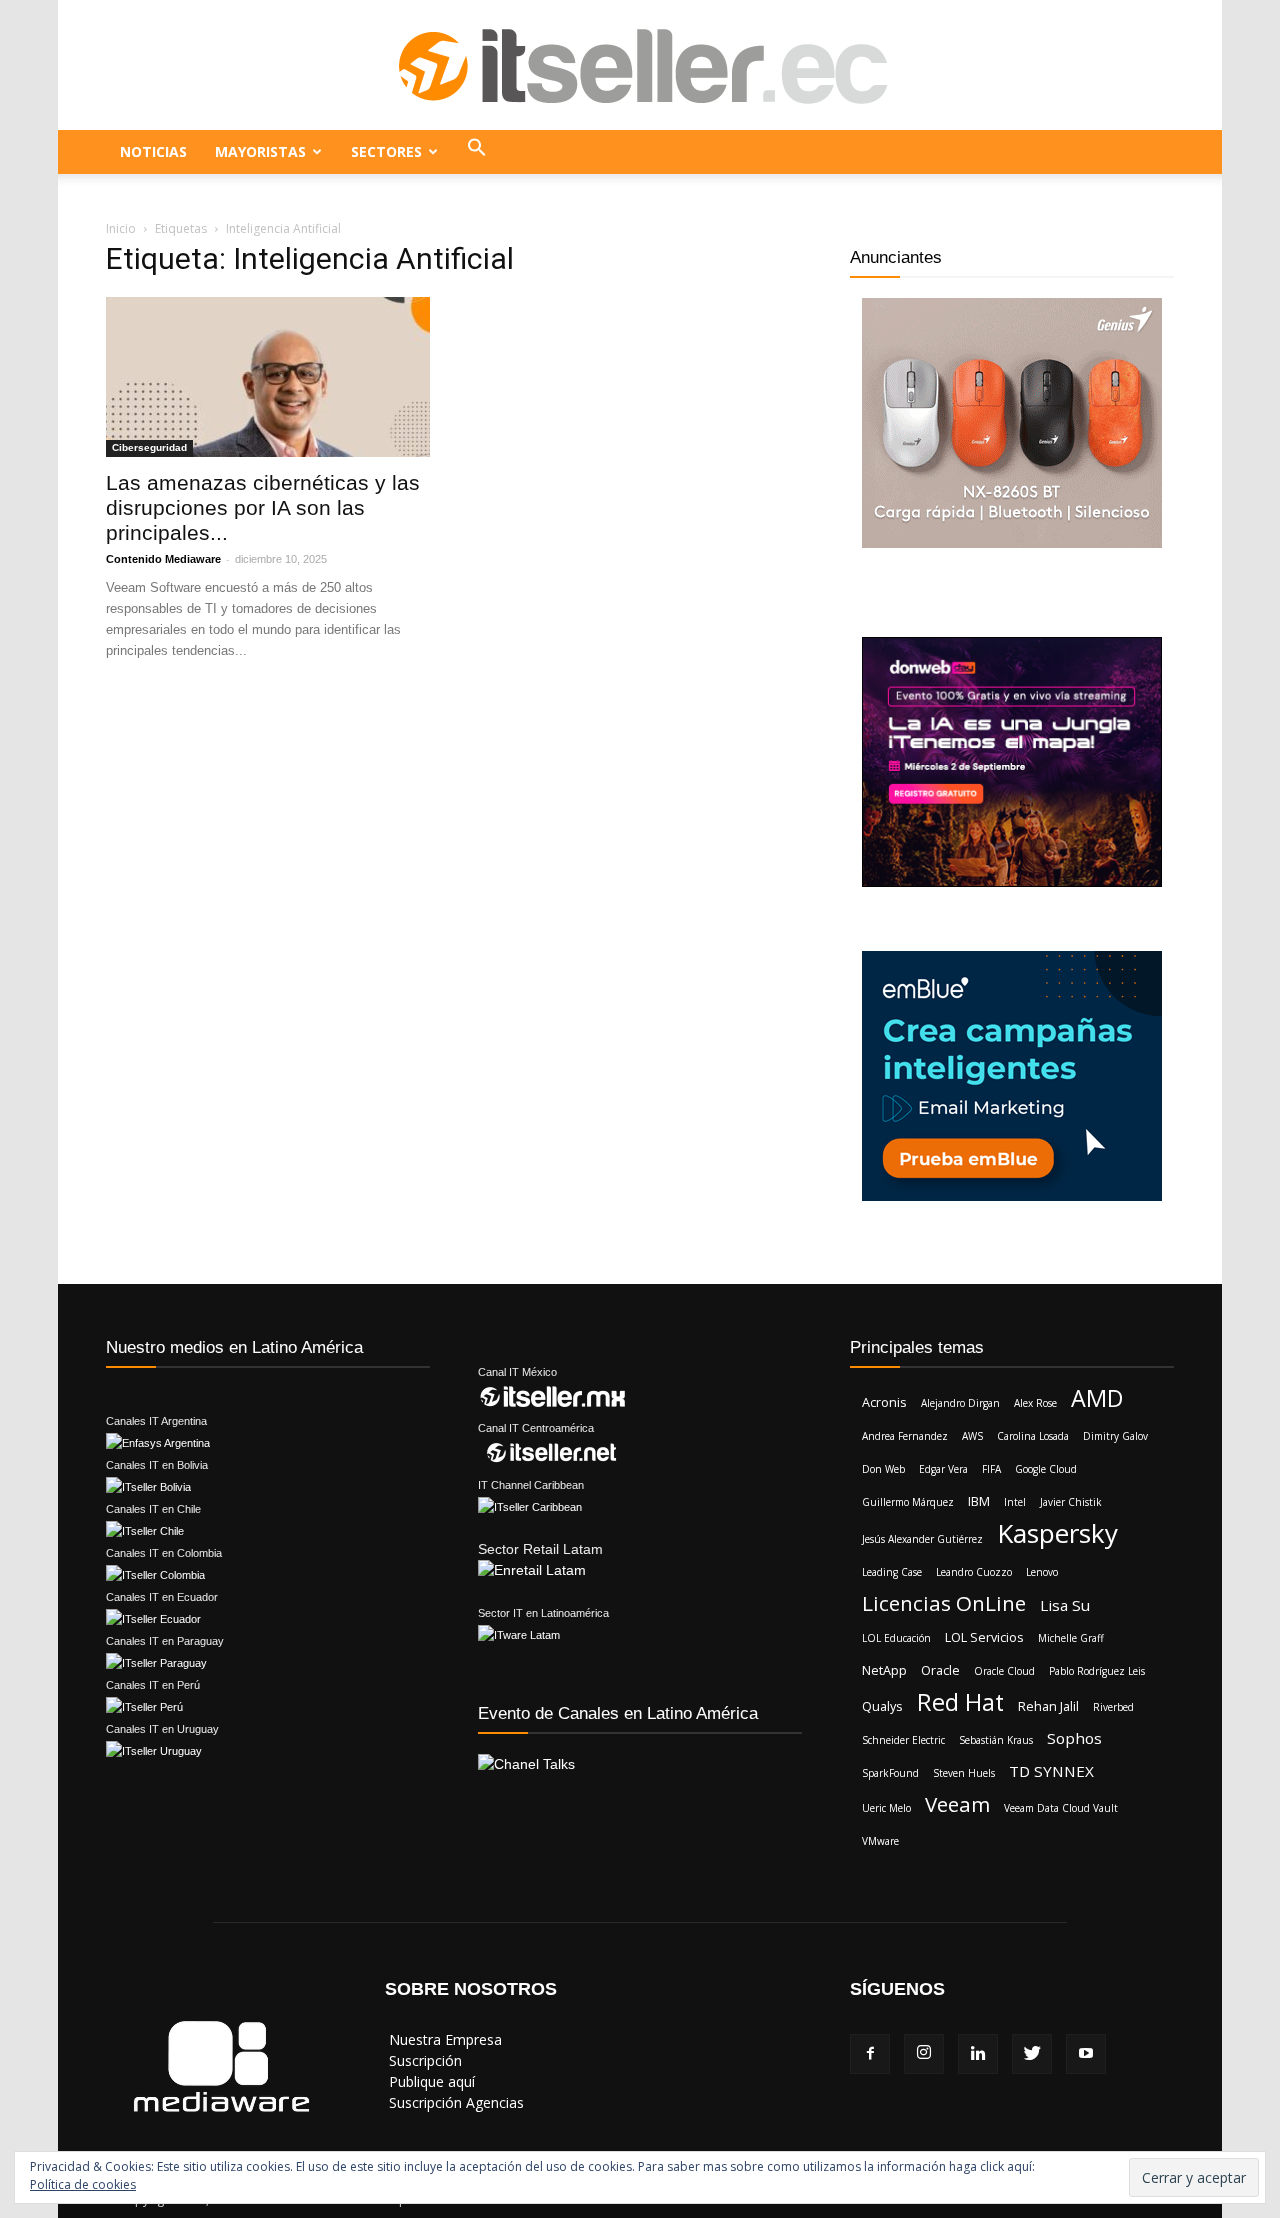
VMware (880, 1841)
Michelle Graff (1071, 1638)
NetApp (884, 1670)
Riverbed (1113, 1707)
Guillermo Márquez (908, 1502)
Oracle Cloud (1004, 1671)
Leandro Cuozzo (974, 1572)
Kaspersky (1057, 1533)
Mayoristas (260, 151)
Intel (1015, 1502)
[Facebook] (870, 2054)
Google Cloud (1046, 1469)
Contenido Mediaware (163, 559)
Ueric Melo (886, 1808)
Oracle (940, 1670)
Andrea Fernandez (905, 1436)
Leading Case (892, 1572)
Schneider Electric (903, 1740)
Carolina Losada (1033, 1436)
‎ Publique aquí (430, 2081)
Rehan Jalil (1048, 1706)
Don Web (883, 1469)
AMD (1097, 1398)
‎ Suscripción (423, 2060)
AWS (972, 1436)
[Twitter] (1032, 2054)
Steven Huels (964, 1773)
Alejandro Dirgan (960, 1403)
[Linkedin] (978, 2054)
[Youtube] (1086, 2054)
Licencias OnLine (944, 1603)
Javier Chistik (1071, 1502)
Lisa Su (1065, 1605)
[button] (477, 152)
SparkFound (890, 1773)
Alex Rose (1035, 1403)
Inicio (121, 228)
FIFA (991, 1469)
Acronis (884, 1402)
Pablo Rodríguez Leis (1097, 1671)
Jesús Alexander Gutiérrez (922, 1539)
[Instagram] (924, 2054)
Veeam (957, 1804)
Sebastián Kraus (996, 1740)
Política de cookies (83, 2184)
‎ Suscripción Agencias (454, 2102)
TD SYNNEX (1051, 1771)
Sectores (386, 151)
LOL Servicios (984, 1637)
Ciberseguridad (149, 447)
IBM (979, 1501)
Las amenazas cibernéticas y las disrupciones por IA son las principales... (263, 507)
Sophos (1074, 1738)
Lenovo (1042, 1572)
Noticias (153, 151)
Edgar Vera (943, 1469)
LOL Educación (896, 1638)
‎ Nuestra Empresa (443, 2039)
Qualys (882, 1706)
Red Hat (960, 1702)
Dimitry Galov (1115, 1436)
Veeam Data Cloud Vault (1061, 1808)
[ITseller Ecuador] (640, 66)
